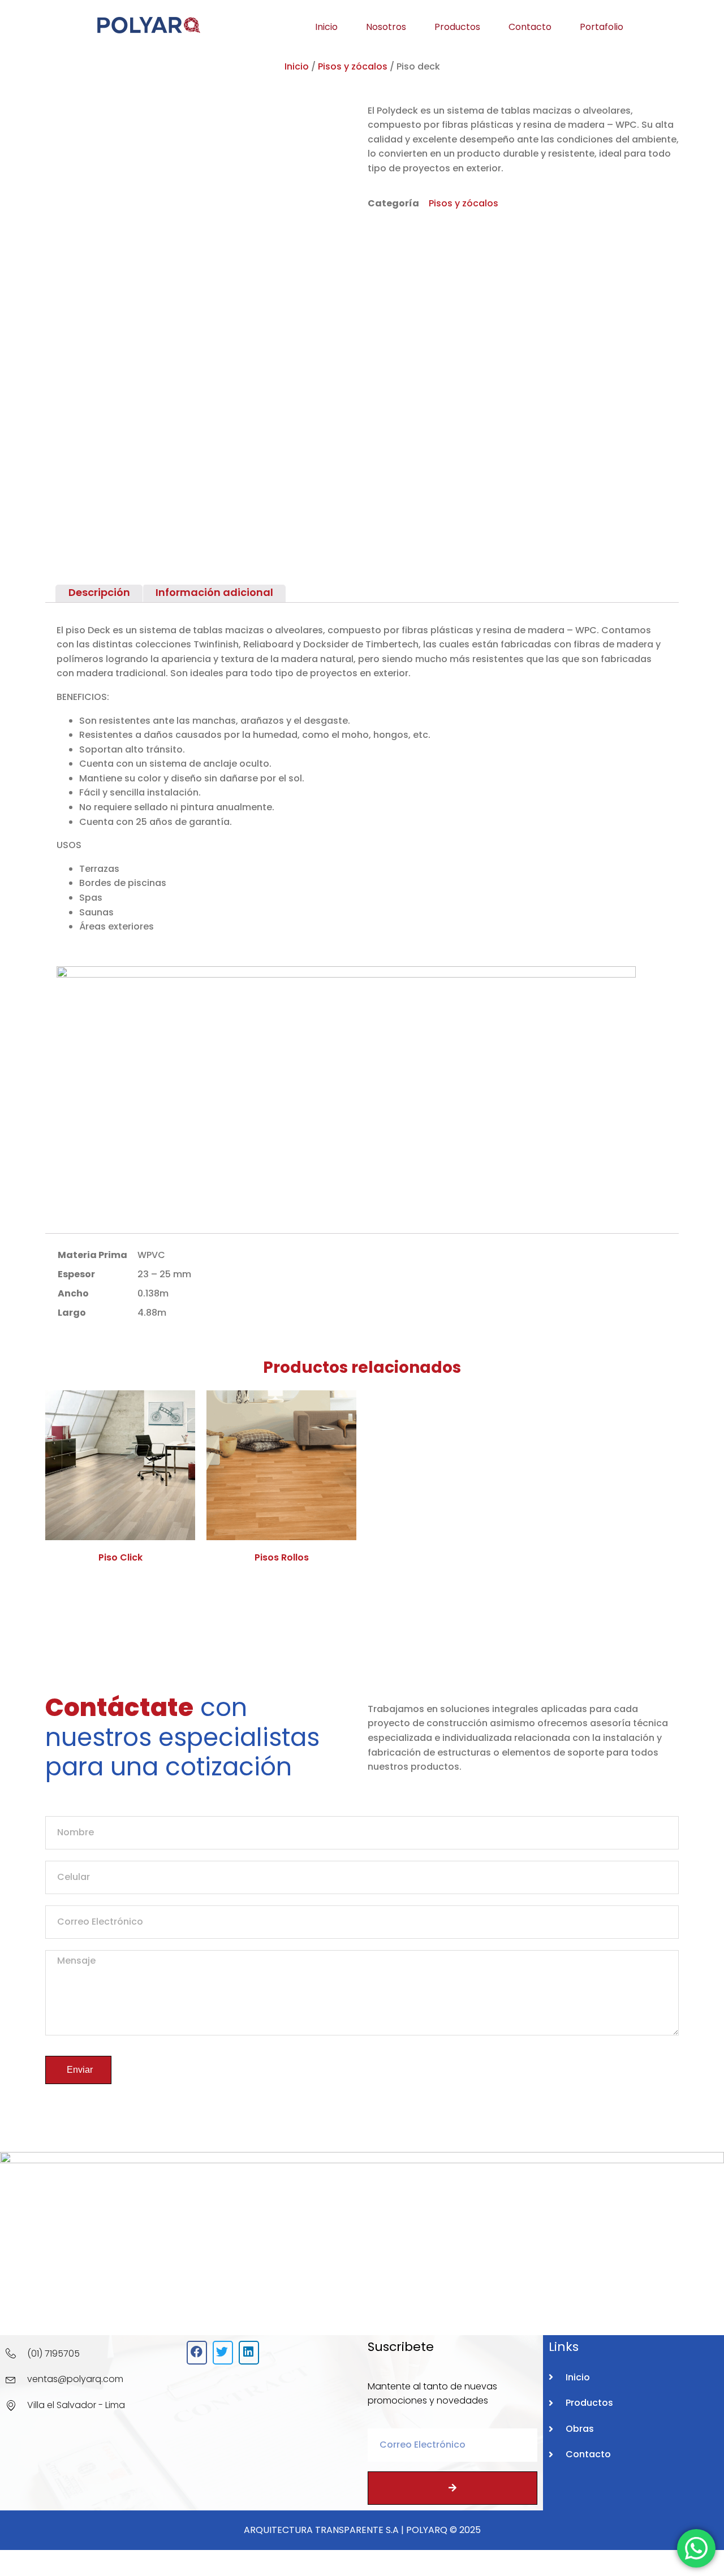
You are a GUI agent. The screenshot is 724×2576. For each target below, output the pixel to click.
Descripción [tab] (99, 593)
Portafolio (602, 27)
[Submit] (453, 2488)
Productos (457, 27)
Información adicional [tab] (214, 593)
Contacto (530, 27)
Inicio (326, 27)
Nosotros (386, 27)
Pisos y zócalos (353, 66)
